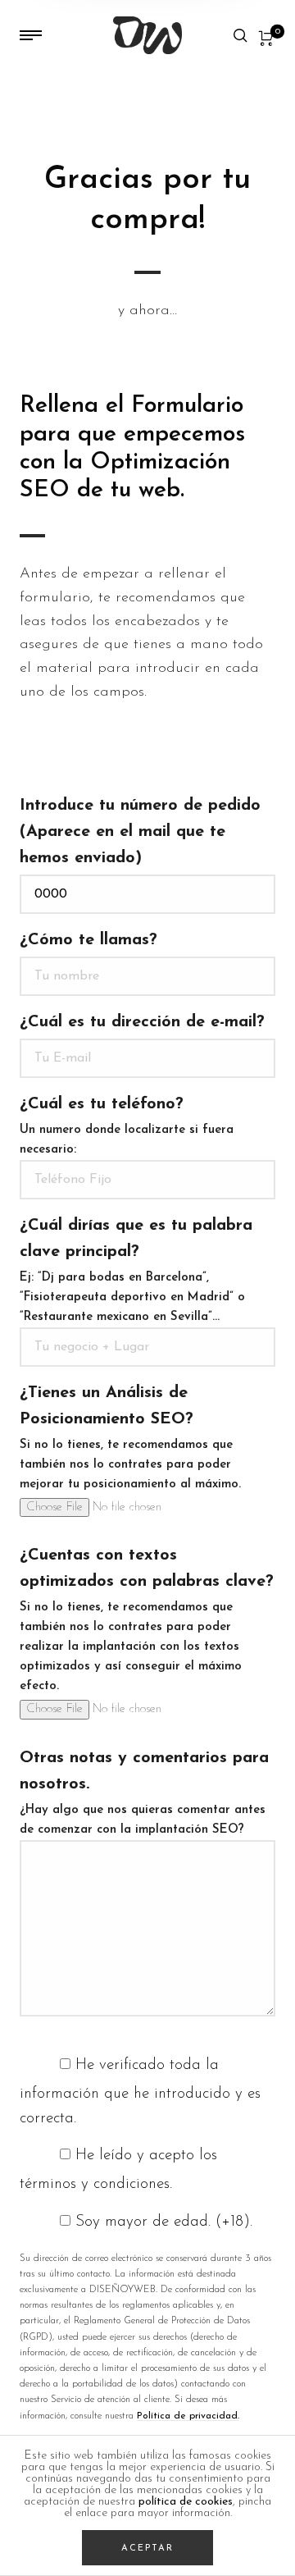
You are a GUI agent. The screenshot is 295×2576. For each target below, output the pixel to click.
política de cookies (186, 2502)
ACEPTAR (147, 2549)
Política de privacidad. (188, 2416)
